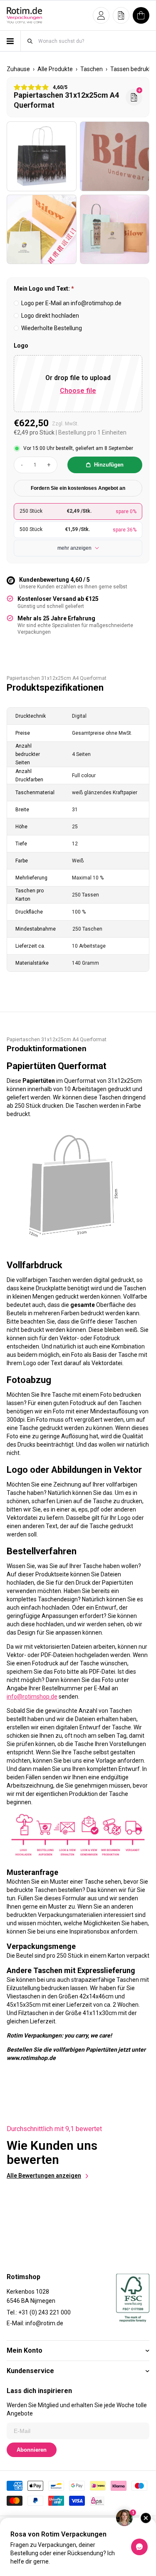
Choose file (78, 391)
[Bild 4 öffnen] (115, 230)
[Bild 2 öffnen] (115, 156)
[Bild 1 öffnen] (42, 156)
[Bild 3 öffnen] (42, 230)
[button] (101, 15)
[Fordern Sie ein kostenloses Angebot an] (134, 97)
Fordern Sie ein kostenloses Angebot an (78, 488)
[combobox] (93, 41)
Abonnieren (32, 2450)
